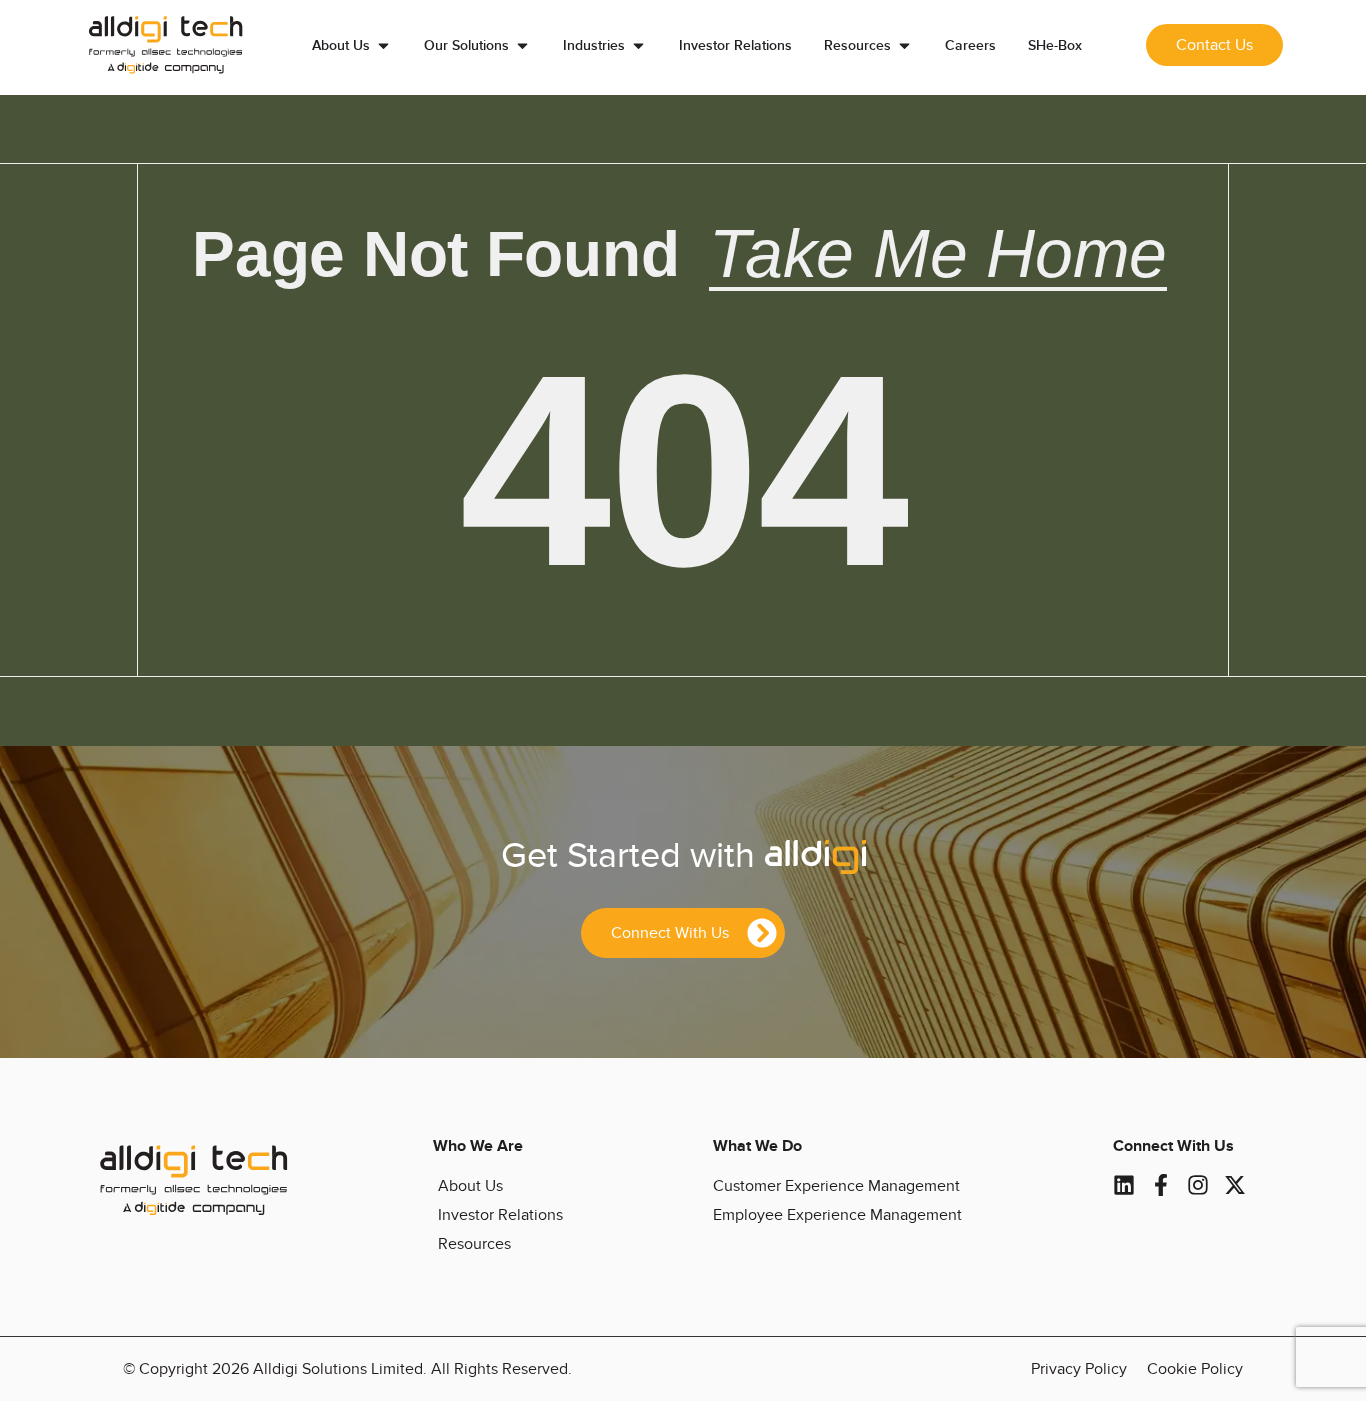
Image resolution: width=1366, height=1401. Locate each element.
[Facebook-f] (1161, 1185)
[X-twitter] (1235, 1185)
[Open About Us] (383, 45)
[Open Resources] (904, 45)
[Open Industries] (638, 45)
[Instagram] (1198, 1185)
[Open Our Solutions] (522, 45)
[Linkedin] (1124, 1185)
